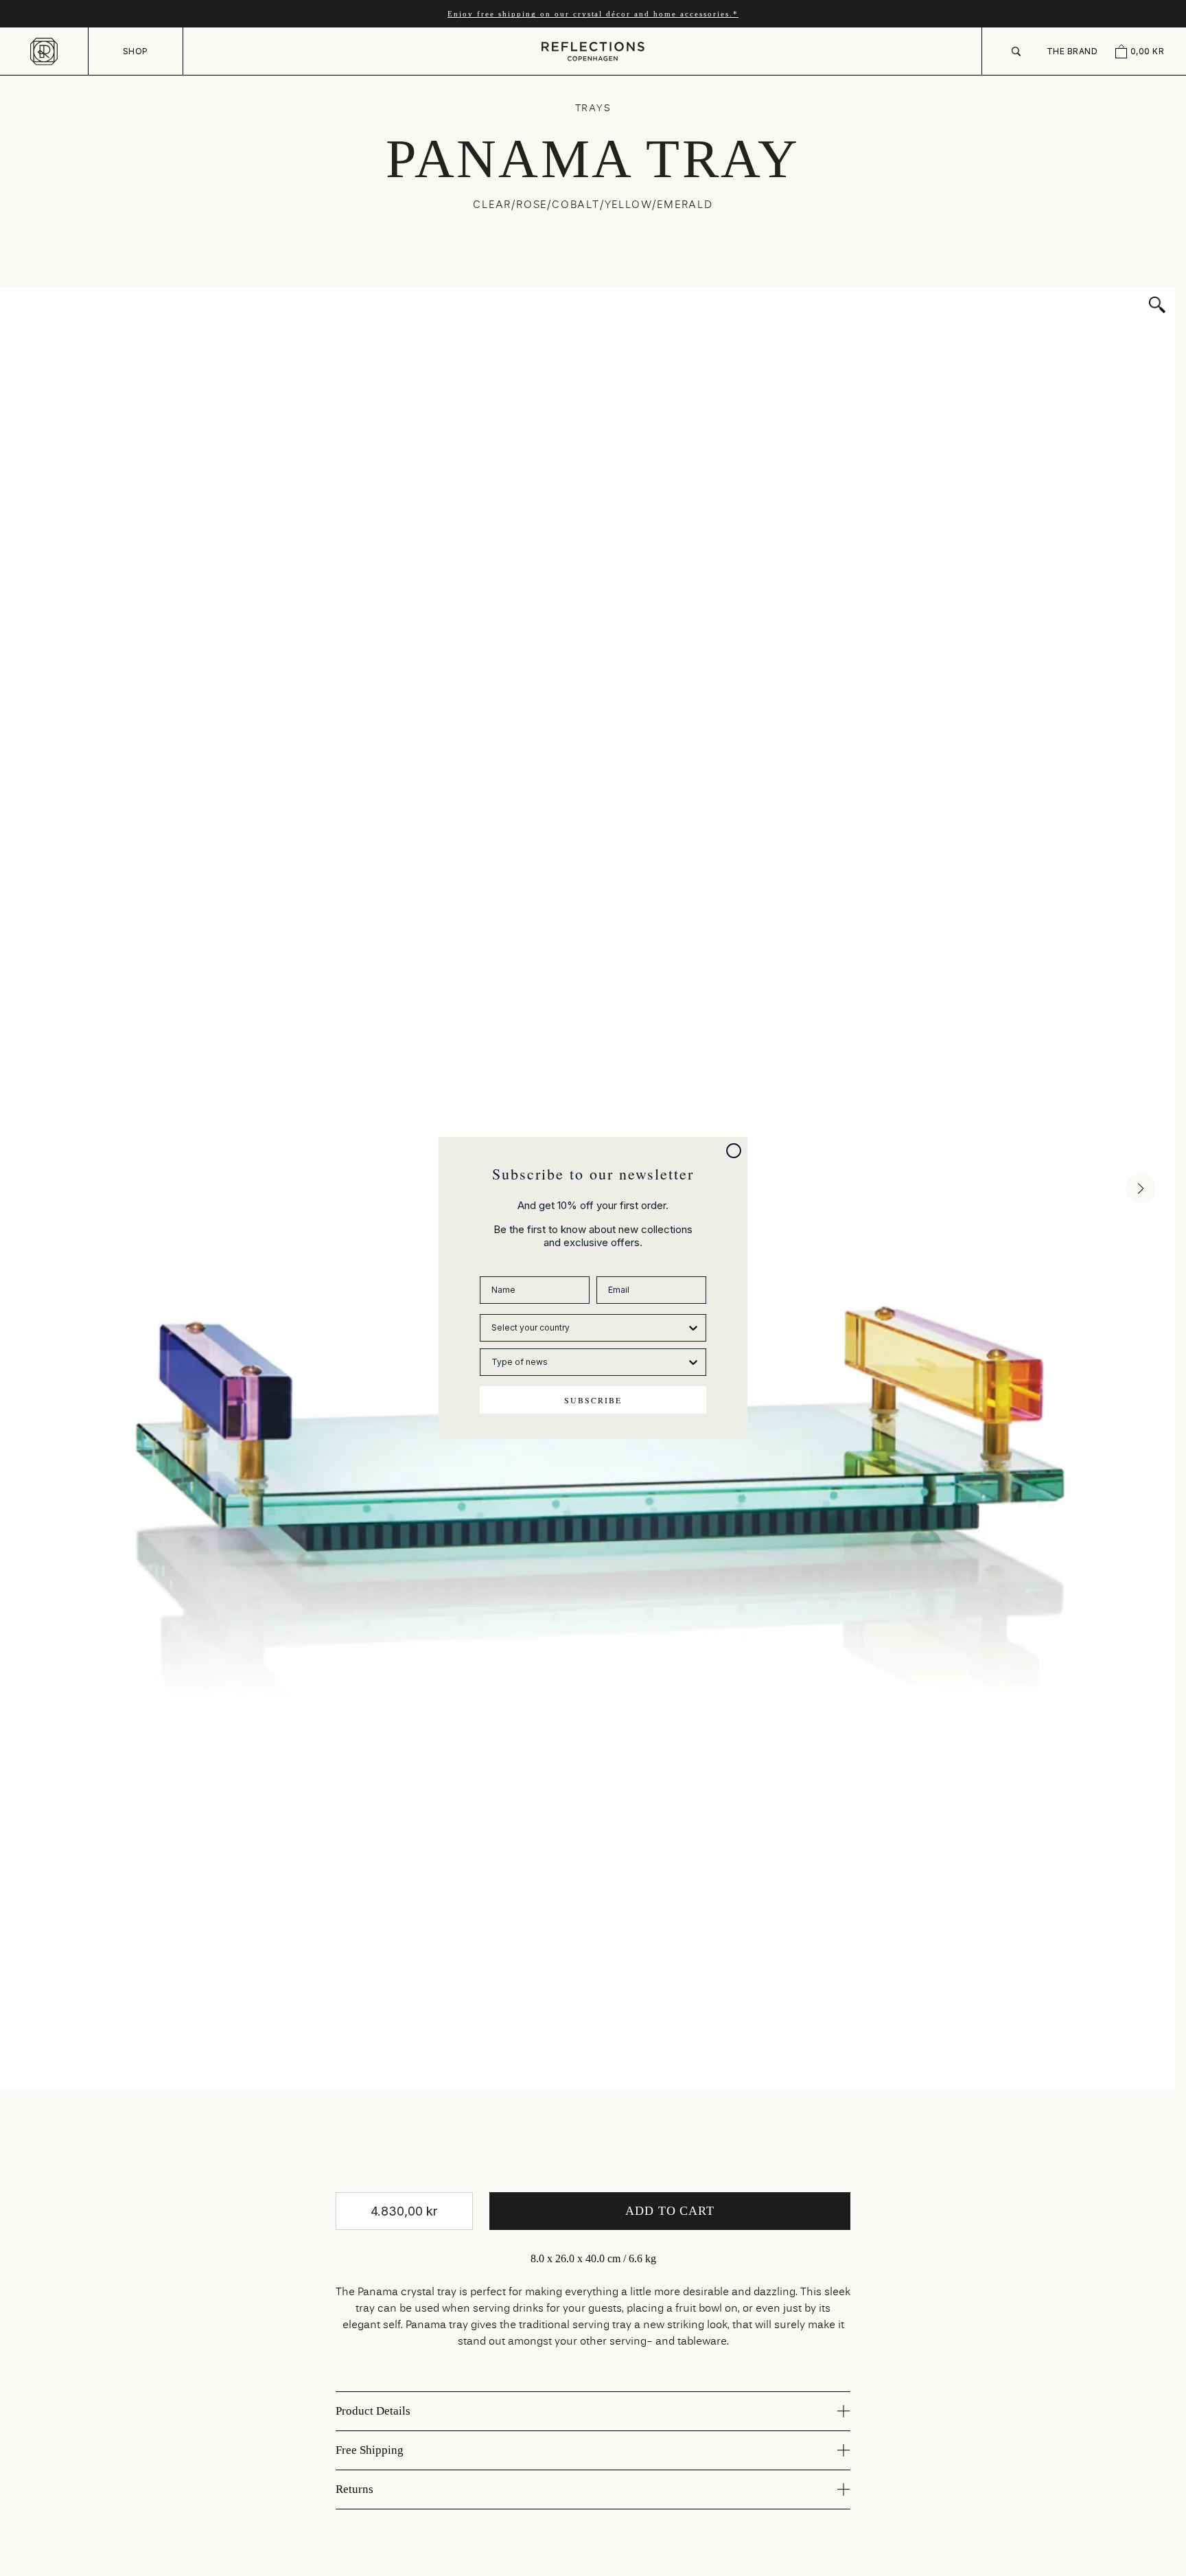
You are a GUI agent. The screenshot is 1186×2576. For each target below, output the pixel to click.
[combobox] (589, 1328)
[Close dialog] (734, 1151)
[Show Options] (693, 1328)
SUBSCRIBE (593, 1400)
